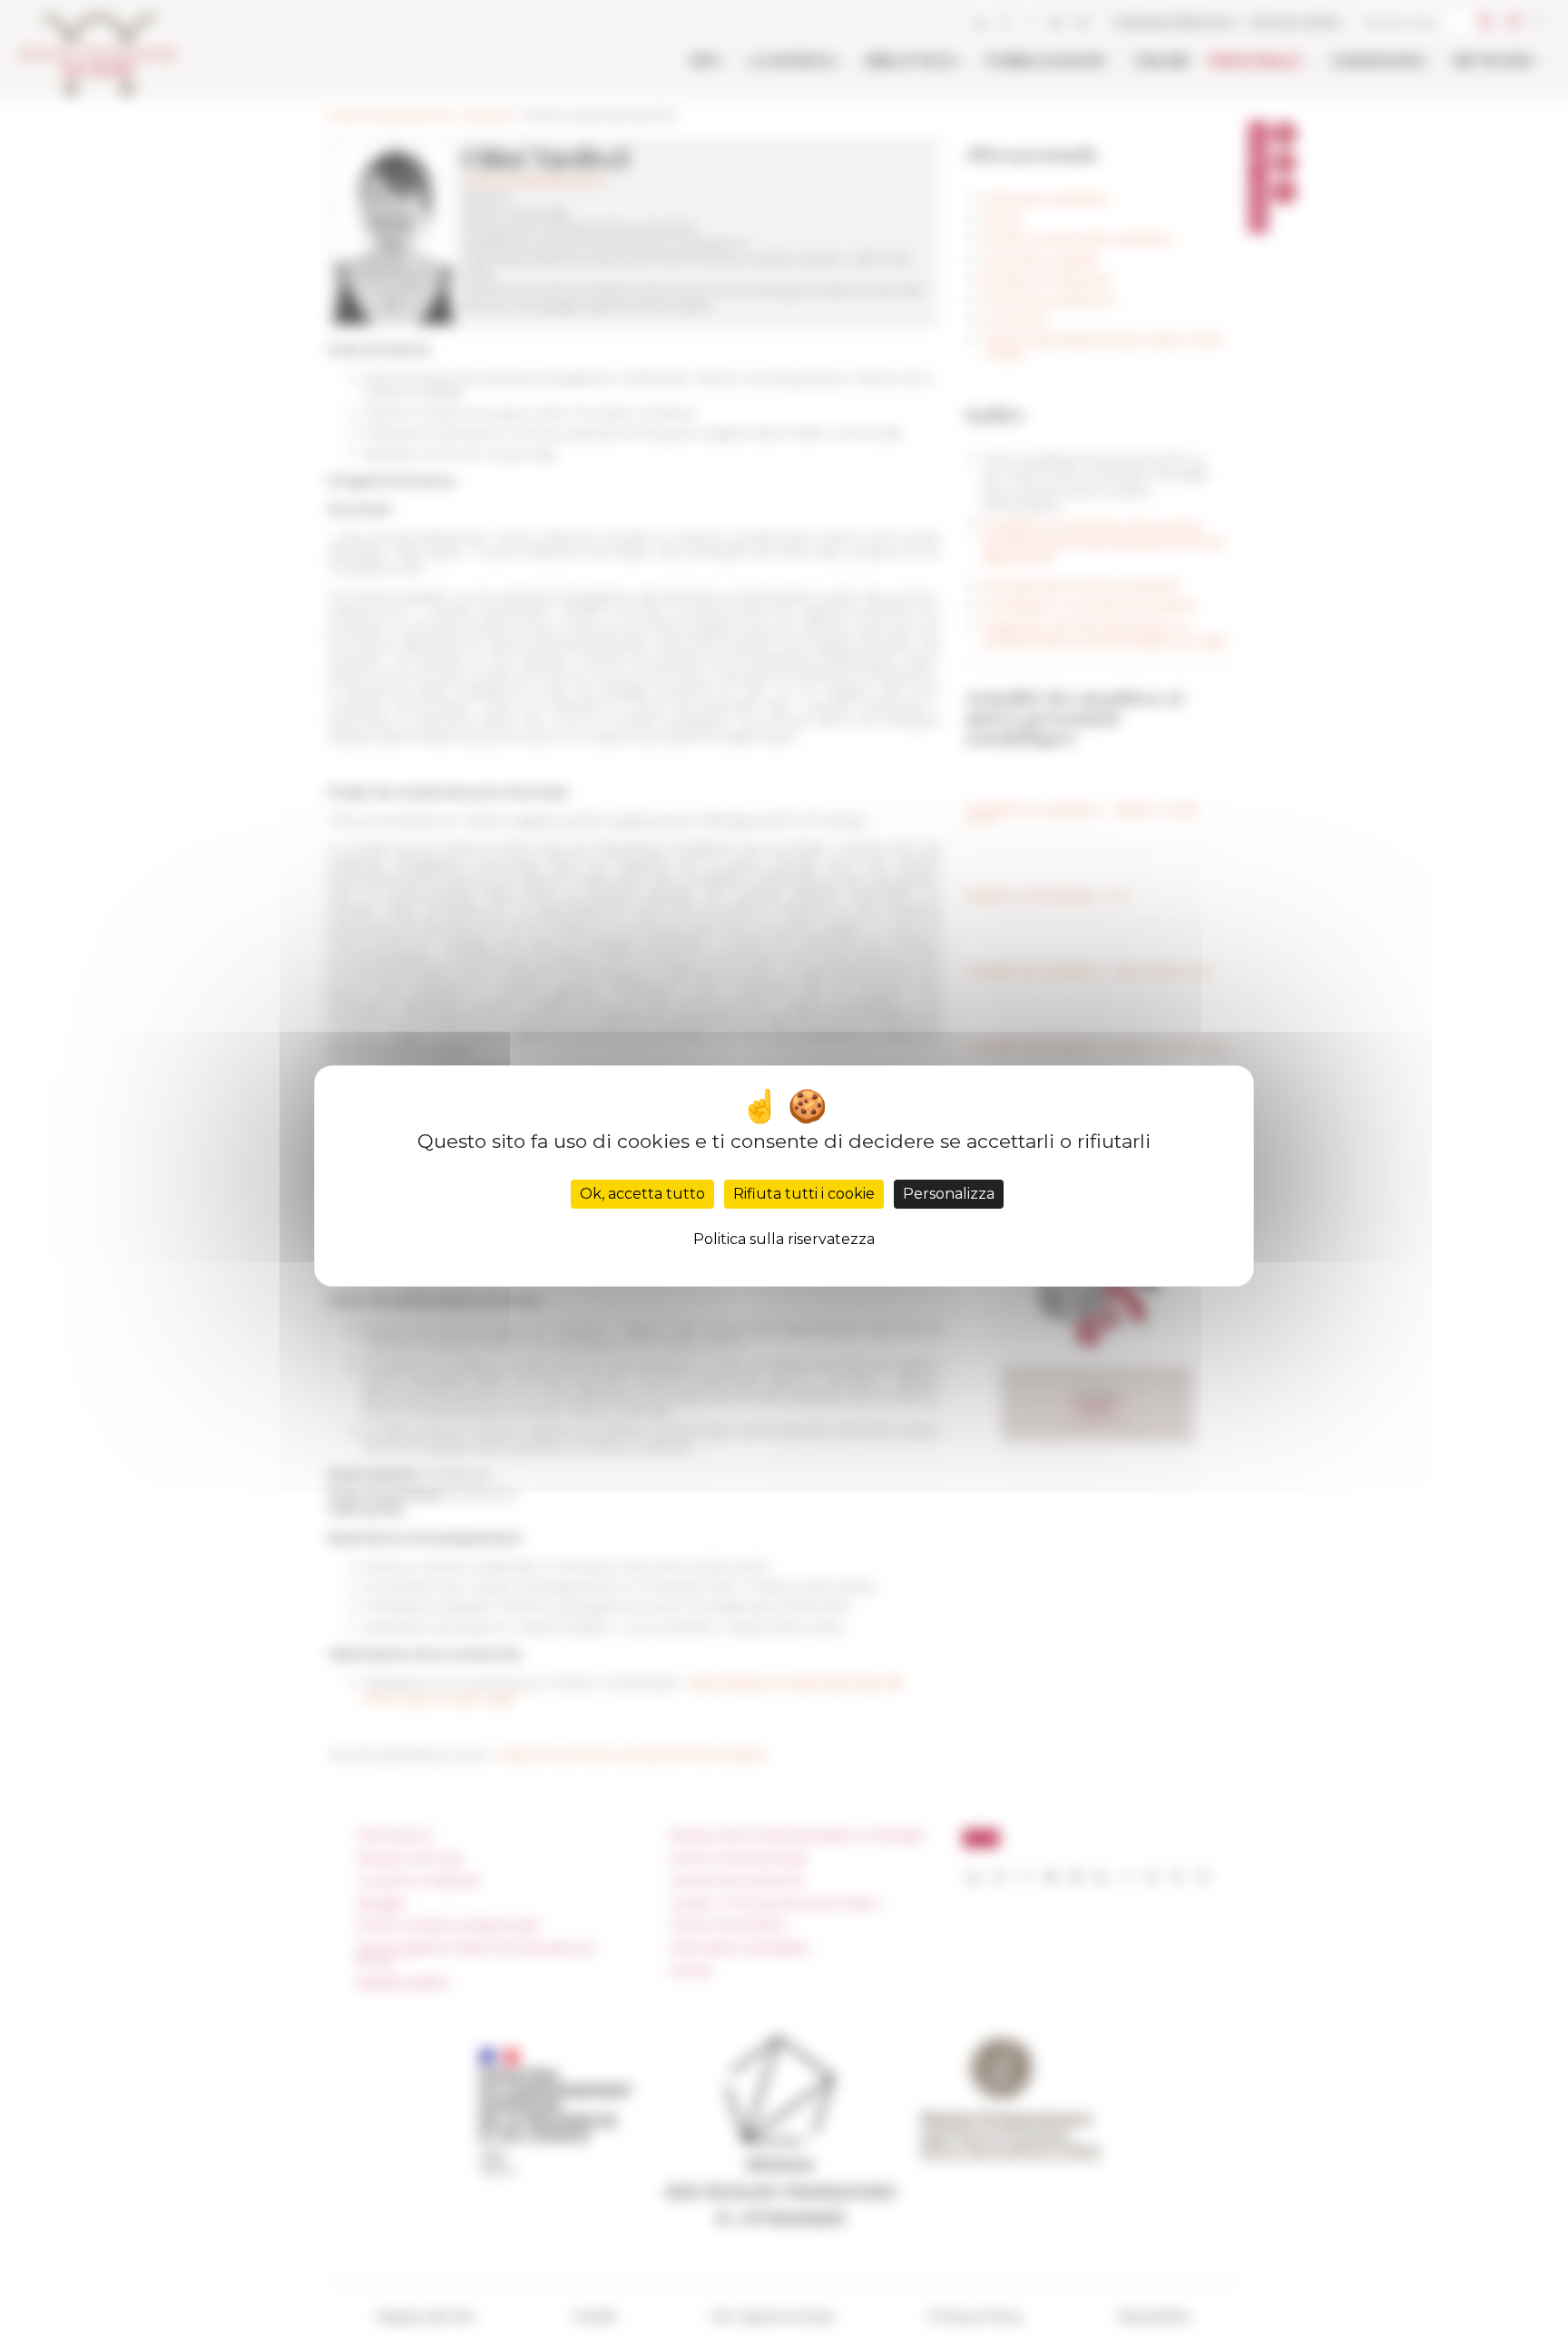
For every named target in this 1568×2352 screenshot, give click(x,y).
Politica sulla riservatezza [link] (784, 1239)
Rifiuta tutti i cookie (804, 1194)
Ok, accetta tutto (642, 1194)
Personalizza (949, 1194)
